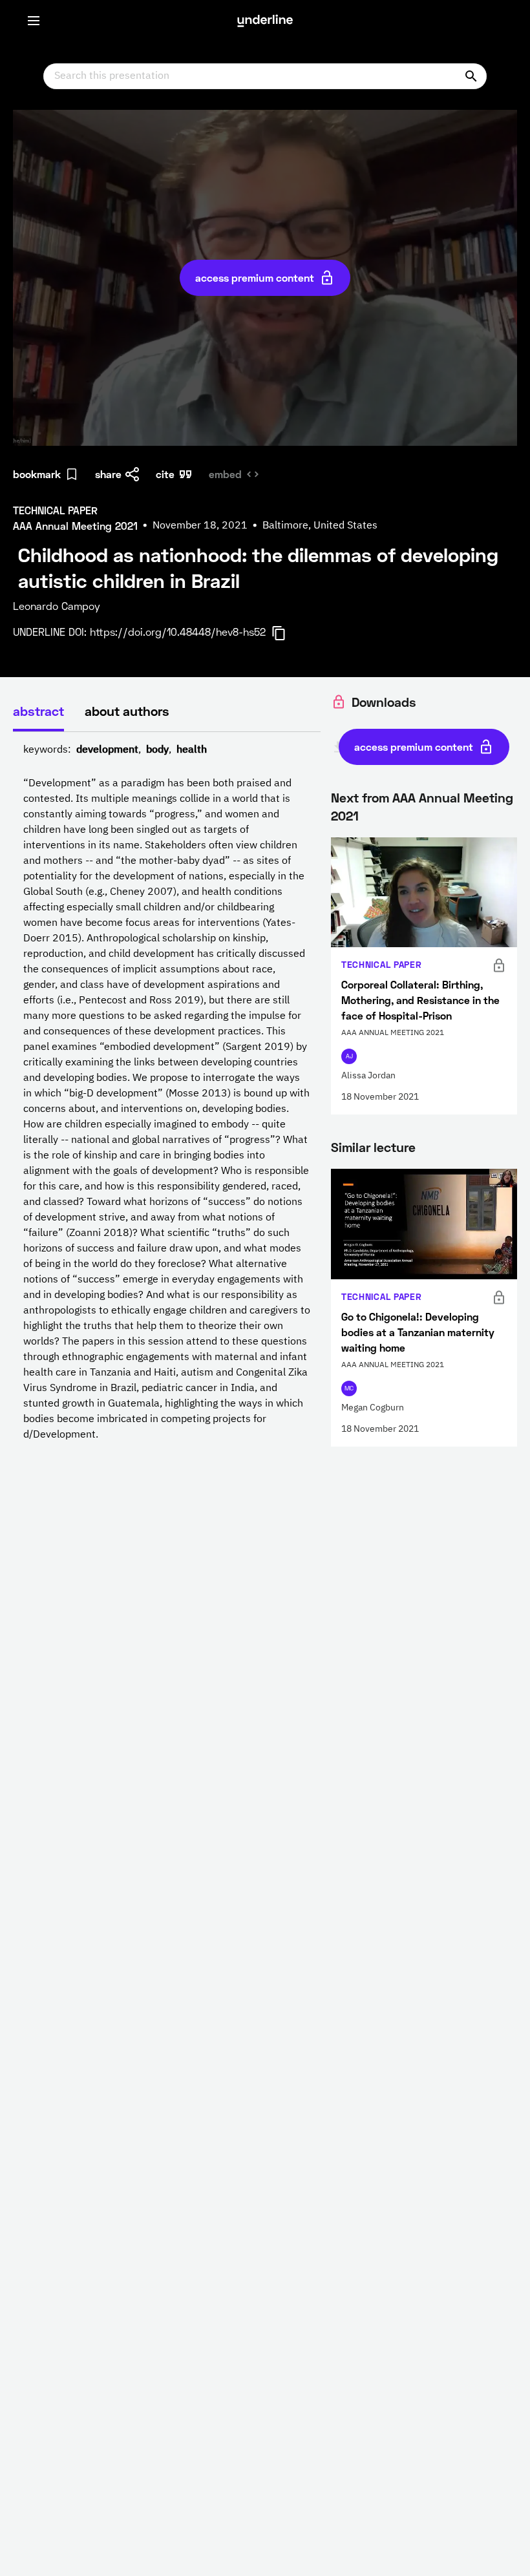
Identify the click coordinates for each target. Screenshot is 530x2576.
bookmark (37, 474)
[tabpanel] (167, 1093)
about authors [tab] (127, 711)
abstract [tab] (38, 711)
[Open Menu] (34, 21)
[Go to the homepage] (265, 21)
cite (165, 474)
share (108, 474)
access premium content (255, 277)
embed (225, 474)
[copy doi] (286, 633)
